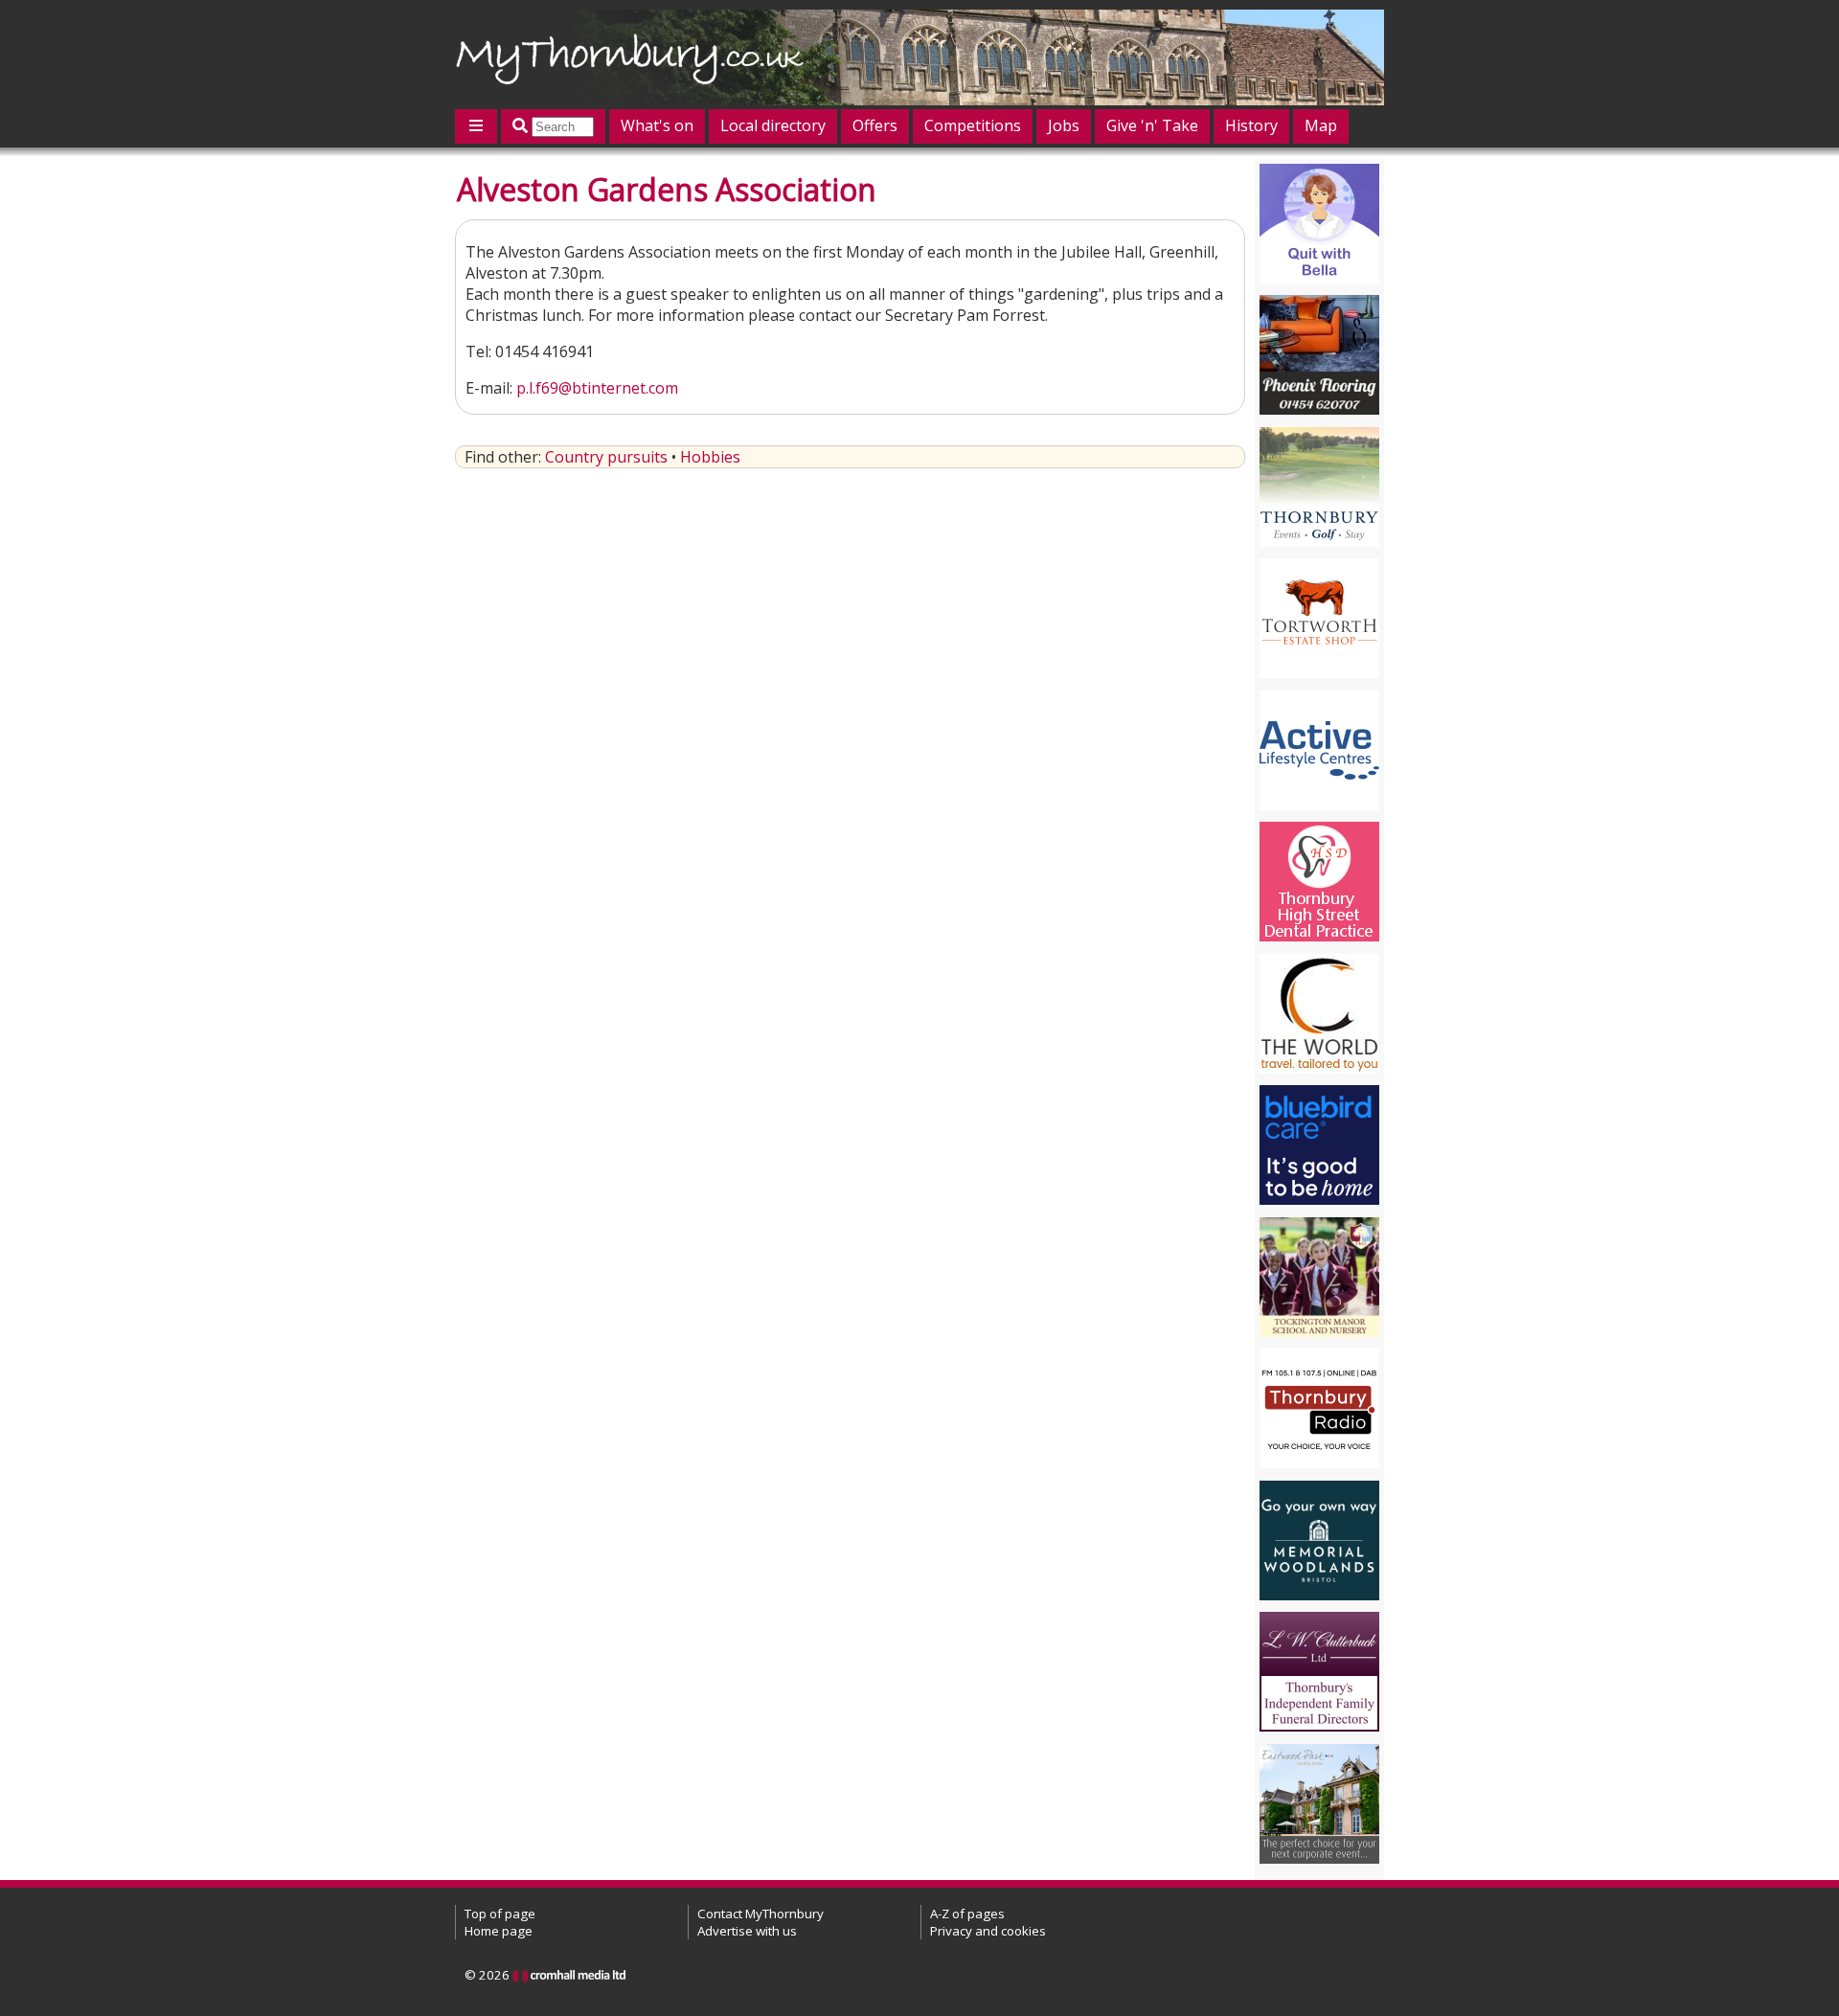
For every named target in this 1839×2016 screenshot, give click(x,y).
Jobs (1064, 125)
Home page (499, 1931)
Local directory (773, 125)
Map (1321, 125)
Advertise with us (747, 1931)
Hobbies (710, 457)
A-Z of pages (967, 1914)
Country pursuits (606, 457)
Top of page (500, 1914)
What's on (657, 125)
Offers (875, 125)
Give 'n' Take (1152, 125)
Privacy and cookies (988, 1931)
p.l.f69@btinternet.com (597, 388)
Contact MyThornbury (761, 1914)
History (1251, 125)
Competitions (973, 125)
